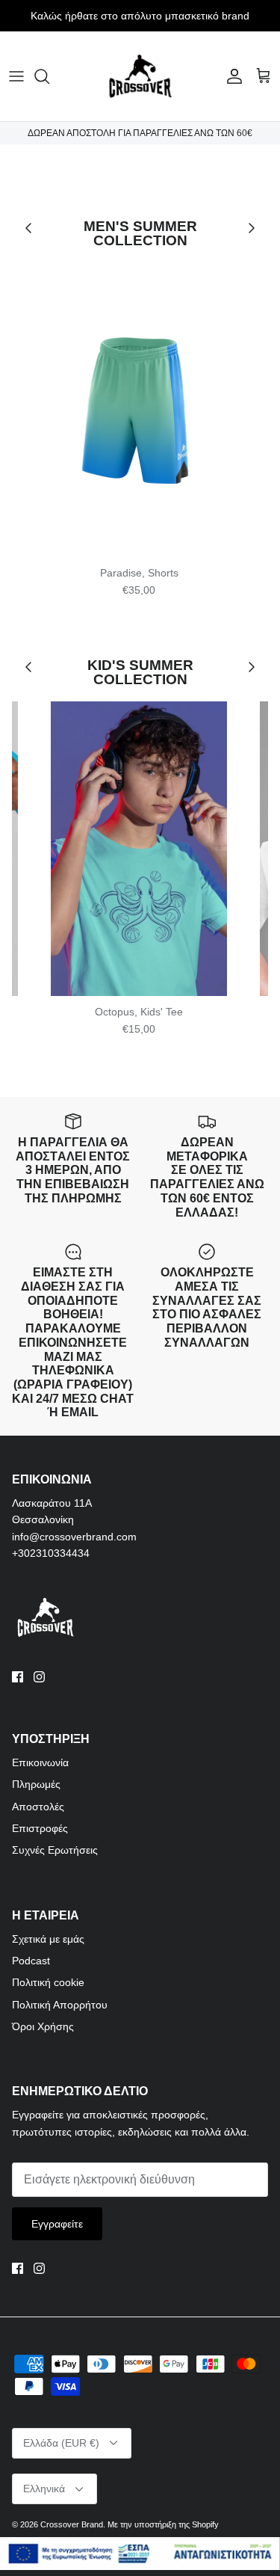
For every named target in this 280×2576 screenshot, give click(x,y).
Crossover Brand (72, 2524)
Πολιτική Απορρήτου (60, 2005)
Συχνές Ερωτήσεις (55, 1850)
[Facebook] (18, 1677)
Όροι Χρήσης (43, 2026)
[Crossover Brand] (140, 76)
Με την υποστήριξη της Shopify (163, 2524)
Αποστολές (38, 1807)
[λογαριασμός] (231, 76)
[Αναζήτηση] (49, 76)
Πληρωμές (36, 1784)
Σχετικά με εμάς (48, 1939)
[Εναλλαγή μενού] (16, 76)
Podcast (31, 1961)
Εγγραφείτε (57, 2224)
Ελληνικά (44, 2489)
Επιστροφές (40, 1828)
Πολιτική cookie (48, 1982)
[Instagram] (39, 1677)
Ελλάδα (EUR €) (61, 2443)
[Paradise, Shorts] (139, 410)
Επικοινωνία (40, 1762)
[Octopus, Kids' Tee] (139, 849)
